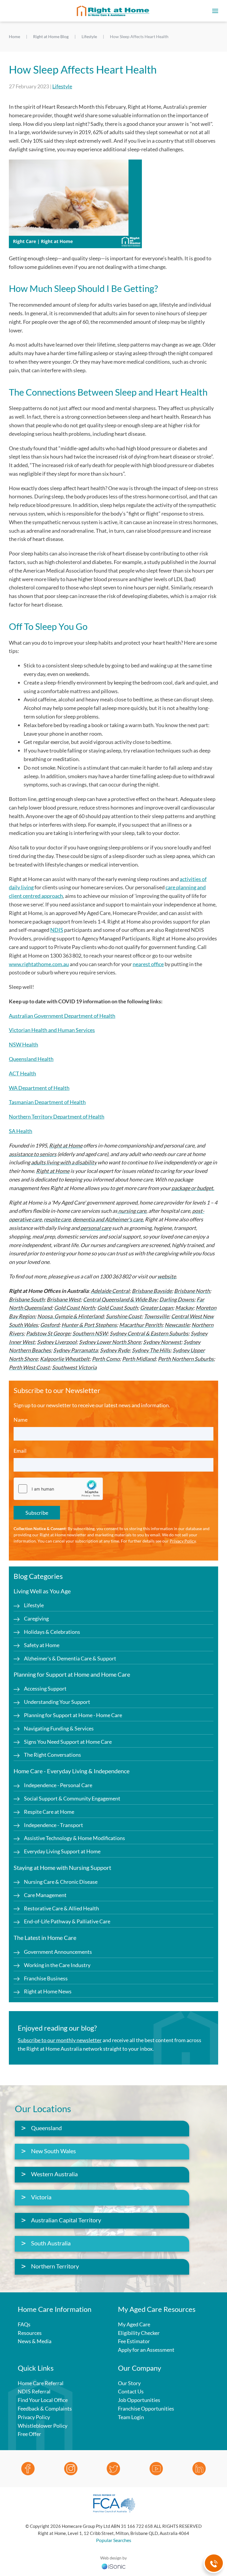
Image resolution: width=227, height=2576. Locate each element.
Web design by (113, 2558)
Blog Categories (38, 1576)
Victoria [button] (41, 2197)
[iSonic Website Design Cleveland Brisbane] (113, 2566)
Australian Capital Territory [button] (66, 2220)
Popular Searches (114, 2540)
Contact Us (131, 2391)
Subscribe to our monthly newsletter (60, 2040)
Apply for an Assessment (146, 2350)
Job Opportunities (139, 2400)
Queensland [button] (46, 2128)
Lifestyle (62, 86)
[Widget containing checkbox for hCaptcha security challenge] (58, 1489)
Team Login (131, 2417)
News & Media (35, 2341)
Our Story (129, 2383)
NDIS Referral (34, 2391)
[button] (215, 11)
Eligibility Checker (139, 2333)
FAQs (24, 2324)
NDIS (57, 930)
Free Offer (29, 2434)
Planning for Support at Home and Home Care (72, 1674)
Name (21, 1420)
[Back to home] (113, 11)
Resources (30, 2333)
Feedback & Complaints (45, 2408)
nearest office (148, 964)
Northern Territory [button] (55, 2266)
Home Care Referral (41, 2383)
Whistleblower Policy (43, 2426)
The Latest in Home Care (45, 1938)
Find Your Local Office (43, 2400)
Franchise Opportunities (146, 2408)
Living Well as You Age (42, 1591)
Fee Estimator (134, 2341)
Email (20, 1451)
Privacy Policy (183, 1541)
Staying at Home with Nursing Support (62, 1868)
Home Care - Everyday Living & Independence (72, 1771)
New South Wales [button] (53, 2151)
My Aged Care (134, 2324)
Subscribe (37, 1513)
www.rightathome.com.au (39, 964)
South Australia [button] (51, 2243)
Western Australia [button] (54, 2174)
